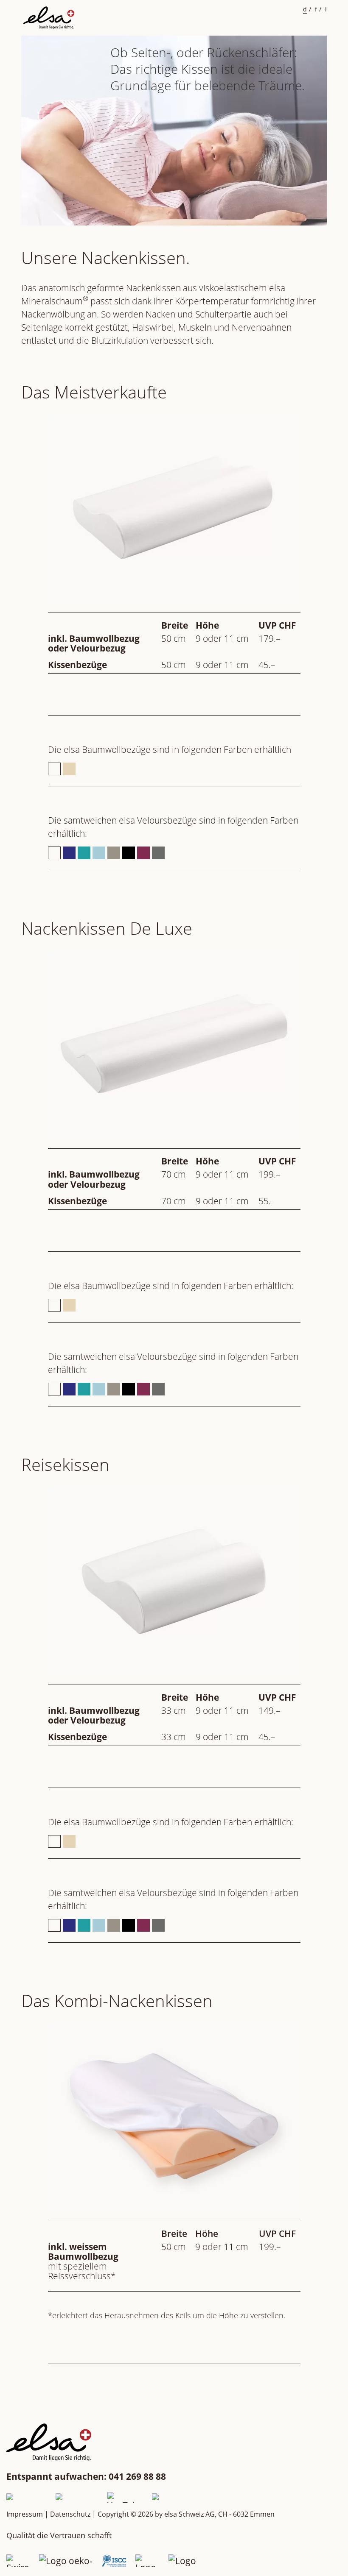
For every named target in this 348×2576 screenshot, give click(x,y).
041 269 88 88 (137, 2476)
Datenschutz (70, 2514)
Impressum (25, 2514)
